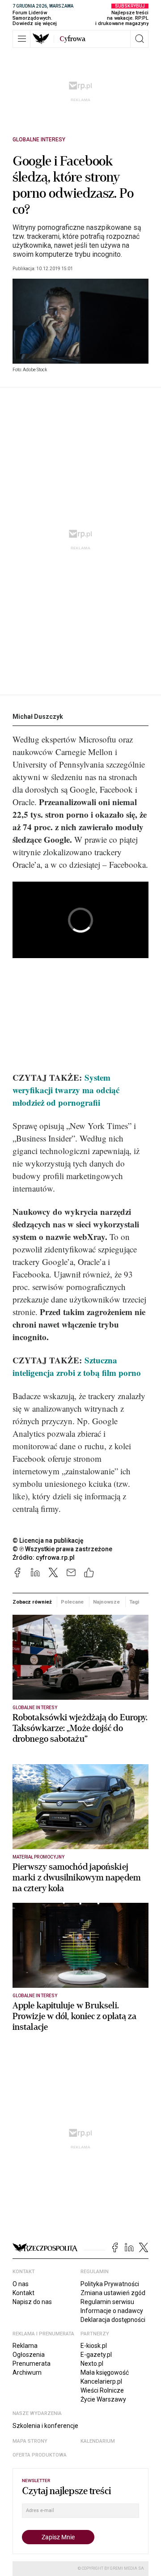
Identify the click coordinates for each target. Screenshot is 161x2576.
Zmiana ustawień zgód (113, 2293)
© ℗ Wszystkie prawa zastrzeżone (62, 1549)
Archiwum (27, 2372)
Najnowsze (106, 1602)
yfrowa (72, 39)
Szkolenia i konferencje (45, 2426)
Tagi (134, 1602)
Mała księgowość (105, 2372)
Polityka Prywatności (110, 2284)
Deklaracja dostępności (113, 2320)
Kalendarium (98, 2441)
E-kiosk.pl (94, 2346)
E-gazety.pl (96, 2355)
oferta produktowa (40, 2455)
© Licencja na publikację (48, 1541)
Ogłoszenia (29, 2355)
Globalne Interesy (39, 140)
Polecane (72, 1602)
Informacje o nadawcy (112, 2311)
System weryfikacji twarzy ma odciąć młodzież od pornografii (66, 1090)
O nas (21, 2284)
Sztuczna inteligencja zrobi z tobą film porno (77, 1366)
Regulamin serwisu (107, 2302)
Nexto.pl (92, 2364)
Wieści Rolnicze (102, 2390)
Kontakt (23, 2293)
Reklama (25, 2346)
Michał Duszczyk (38, 717)
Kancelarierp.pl (101, 2381)
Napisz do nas (32, 2302)
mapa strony (30, 2441)
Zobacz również (32, 1602)
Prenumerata (32, 2364)
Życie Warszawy (103, 2399)
